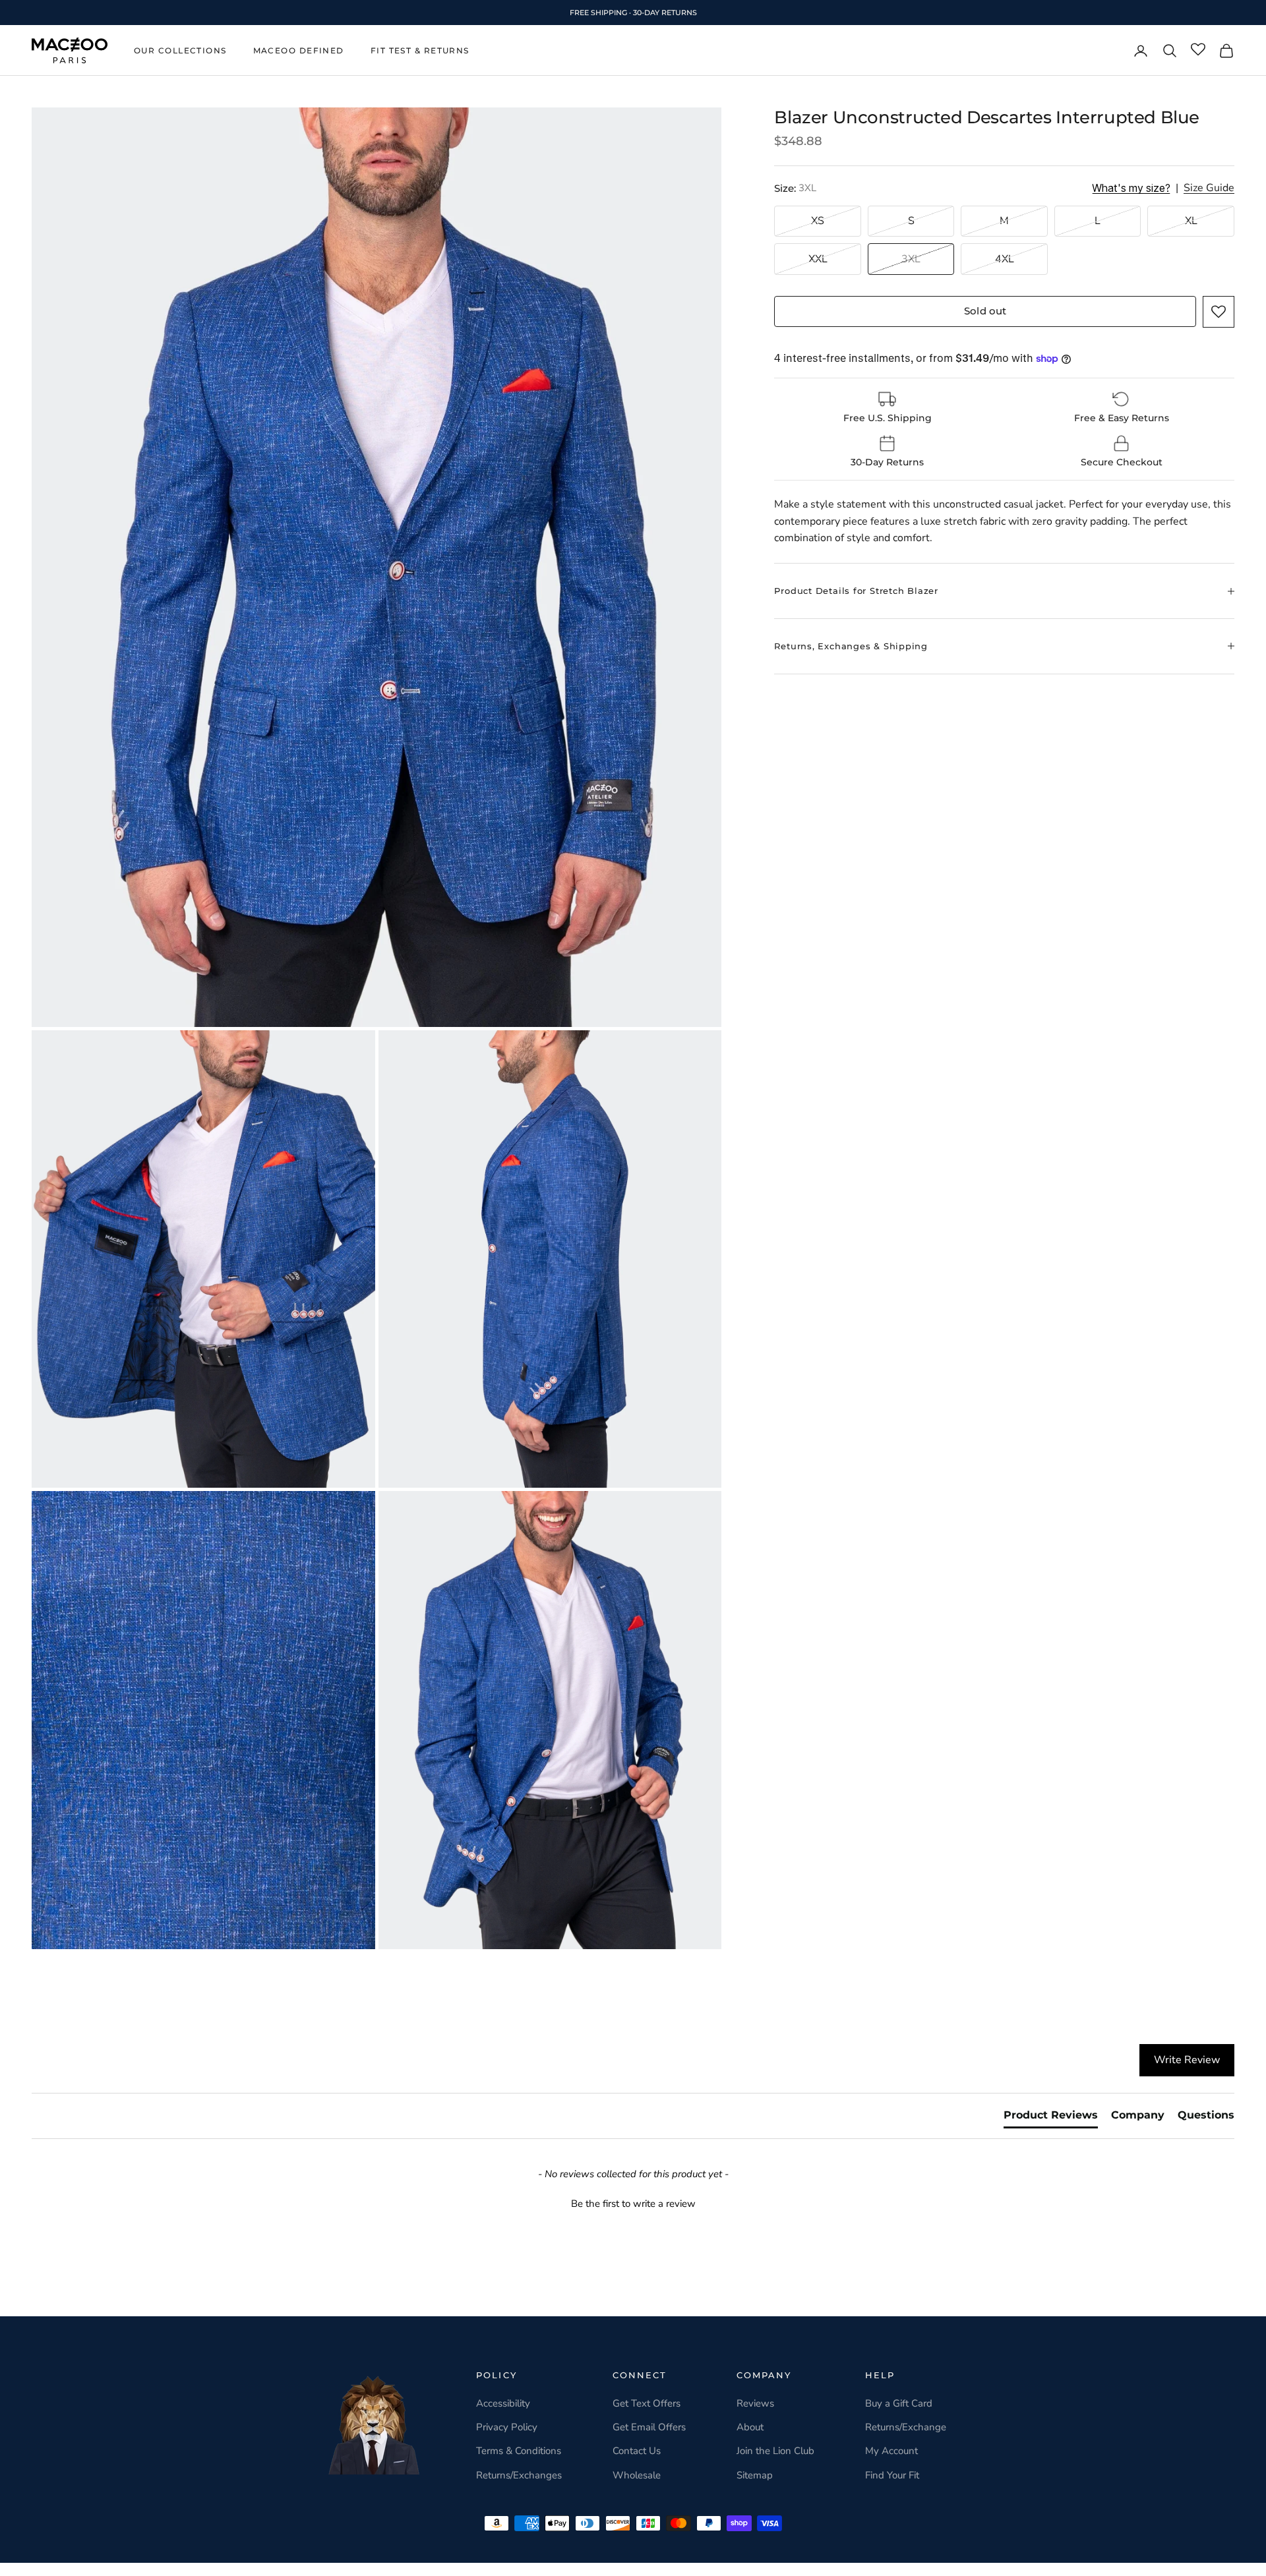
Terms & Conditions (519, 2451)
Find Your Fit (892, 2475)
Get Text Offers (647, 2403)
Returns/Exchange (906, 2427)
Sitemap (755, 2475)
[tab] (1051, 2118)
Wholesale (637, 2475)
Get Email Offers (649, 2427)
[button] (1219, 312)
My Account (891, 2451)
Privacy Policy (507, 2427)
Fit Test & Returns (420, 50)
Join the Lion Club (775, 2451)
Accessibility (503, 2403)
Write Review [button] (1187, 2060)
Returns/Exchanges (519, 2475)
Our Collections (180, 50)
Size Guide (1209, 189)
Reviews (755, 2403)
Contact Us (637, 2451)
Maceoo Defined (299, 50)
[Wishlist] (1198, 50)
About (750, 2427)
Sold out (985, 311)
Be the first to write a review (633, 2204)
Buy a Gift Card (899, 2403)
